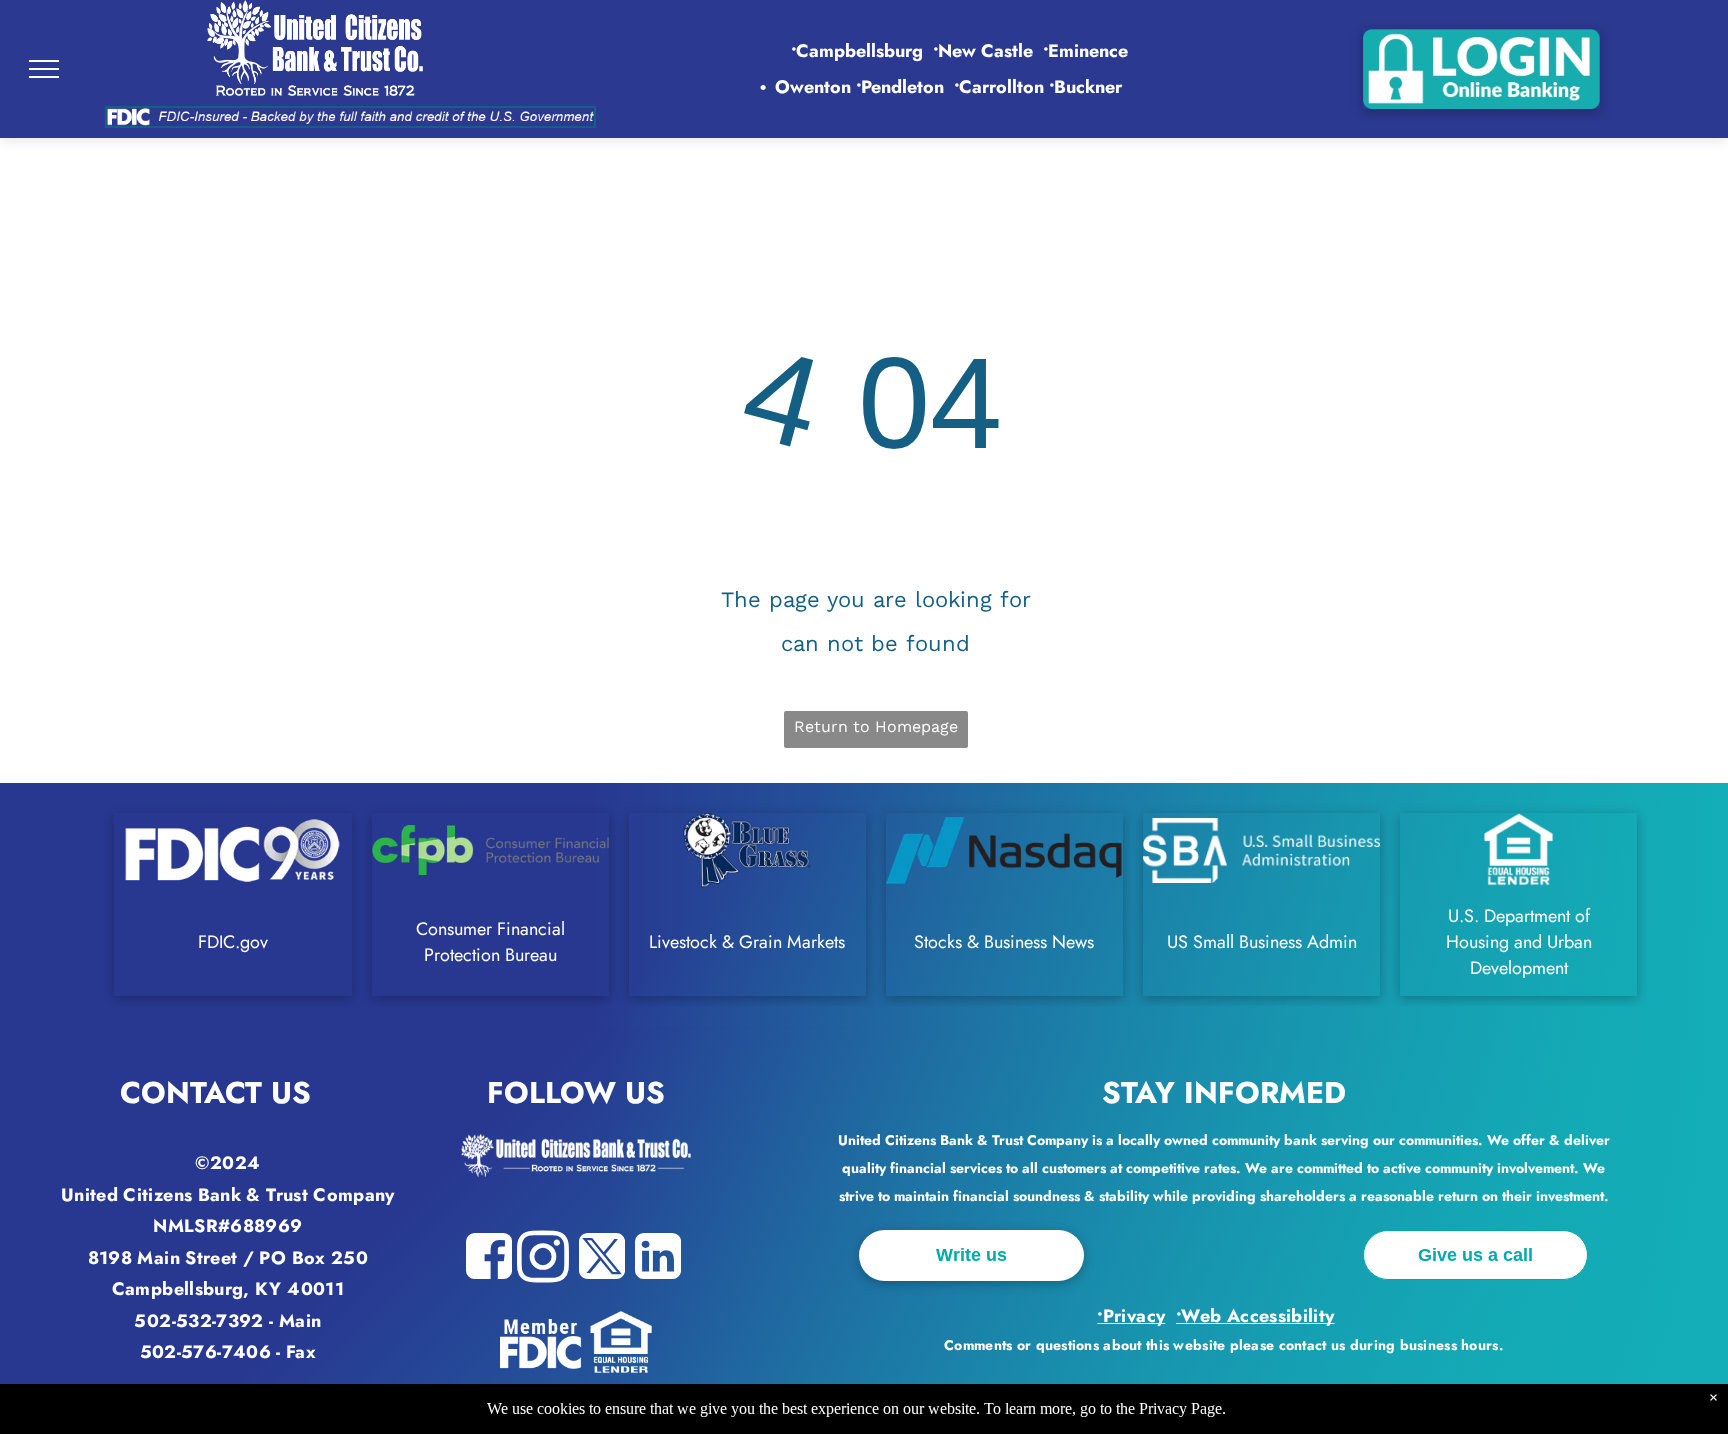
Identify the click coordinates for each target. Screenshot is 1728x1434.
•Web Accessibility (1255, 1316)
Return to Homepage (876, 726)
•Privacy (1131, 1316)
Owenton (813, 87)
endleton (902, 87)
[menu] (44, 69)
